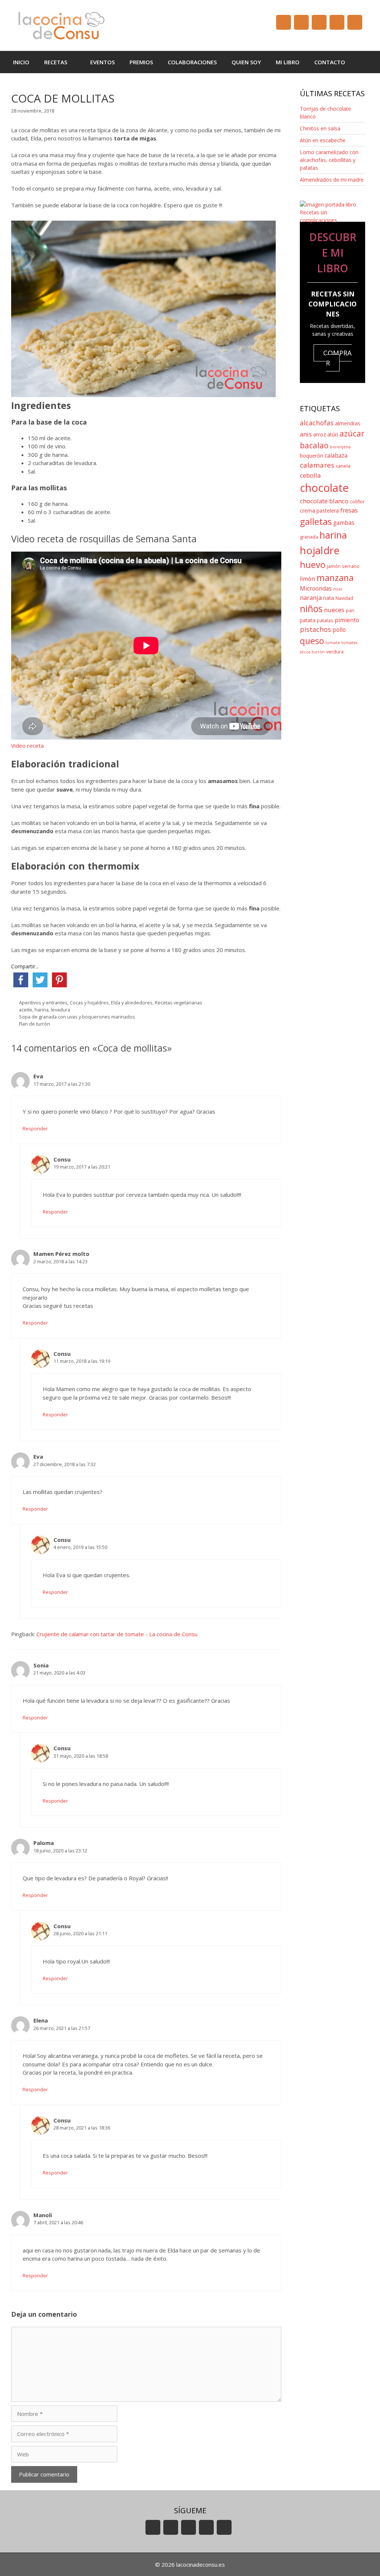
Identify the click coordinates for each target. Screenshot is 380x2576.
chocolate (324, 488)
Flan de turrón (35, 1024)
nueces (334, 610)
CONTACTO (330, 62)
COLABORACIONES (192, 62)
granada (309, 537)
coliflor (357, 502)
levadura (60, 1010)
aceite (26, 1010)
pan (350, 610)
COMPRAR (338, 358)
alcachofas (317, 423)
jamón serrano (343, 566)
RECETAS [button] (56, 62)
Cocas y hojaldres (89, 1003)
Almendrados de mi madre (332, 180)
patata (308, 620)
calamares (317, 465)
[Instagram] (337, 22)
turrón (318, 652)
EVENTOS (102, 62)
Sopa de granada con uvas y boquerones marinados (77, 1017)
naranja (311, 597)
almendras (348, 423)
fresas (349, 510)
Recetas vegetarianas (178, 1003)
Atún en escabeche (323, 140)
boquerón (312, 456)
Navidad (344, 598)
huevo (313, 564)
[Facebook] (301, 22)
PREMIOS (141, 62)
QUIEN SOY (246, 62)
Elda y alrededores (132, 1003)
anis (306, 434)
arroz (320, 434)
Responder (35, 1128)
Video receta (27, 745)
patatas (325, 621)
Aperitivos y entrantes (43, 1003)
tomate (333, 643)
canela (343, 466)
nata (329, 598)
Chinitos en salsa (320, 128)
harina (42, 1010)
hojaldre (320, 550)
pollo (339, 630)
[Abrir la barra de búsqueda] (363, 62)
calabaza (336, 456)
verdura (335, 652)
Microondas (316, 589)
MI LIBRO (288, 62)
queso (312, 641)
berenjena (340, 447)
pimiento (347, 620)
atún (333, 434)
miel (338, 589)
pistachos (315, 629)
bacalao (314, 445)
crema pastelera (319, 511)
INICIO (21, 62)
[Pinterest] (355, 22)
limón (307, 579)
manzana (335, 578)
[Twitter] (319, 22)
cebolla (310, 475)
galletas (316, 521)
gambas (344, 523)
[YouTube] (284, 22)
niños (311, 609)
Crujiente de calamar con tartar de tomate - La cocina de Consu (117, 1634)
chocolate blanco (324, 501)
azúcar (352, 433)
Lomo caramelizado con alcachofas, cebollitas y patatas (329, 160)
